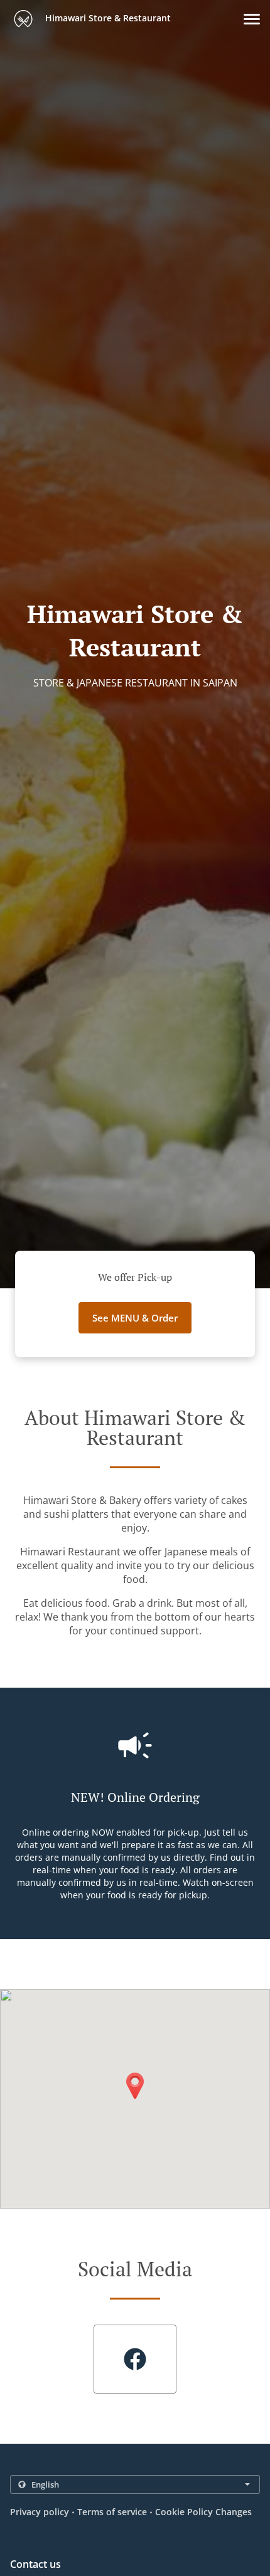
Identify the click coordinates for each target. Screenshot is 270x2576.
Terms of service (112, 2512)
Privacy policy (40, 2512)
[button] (252, 19)
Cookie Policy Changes (203, 2512)
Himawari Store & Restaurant (107, 18)
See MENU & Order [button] (135, 1318)
